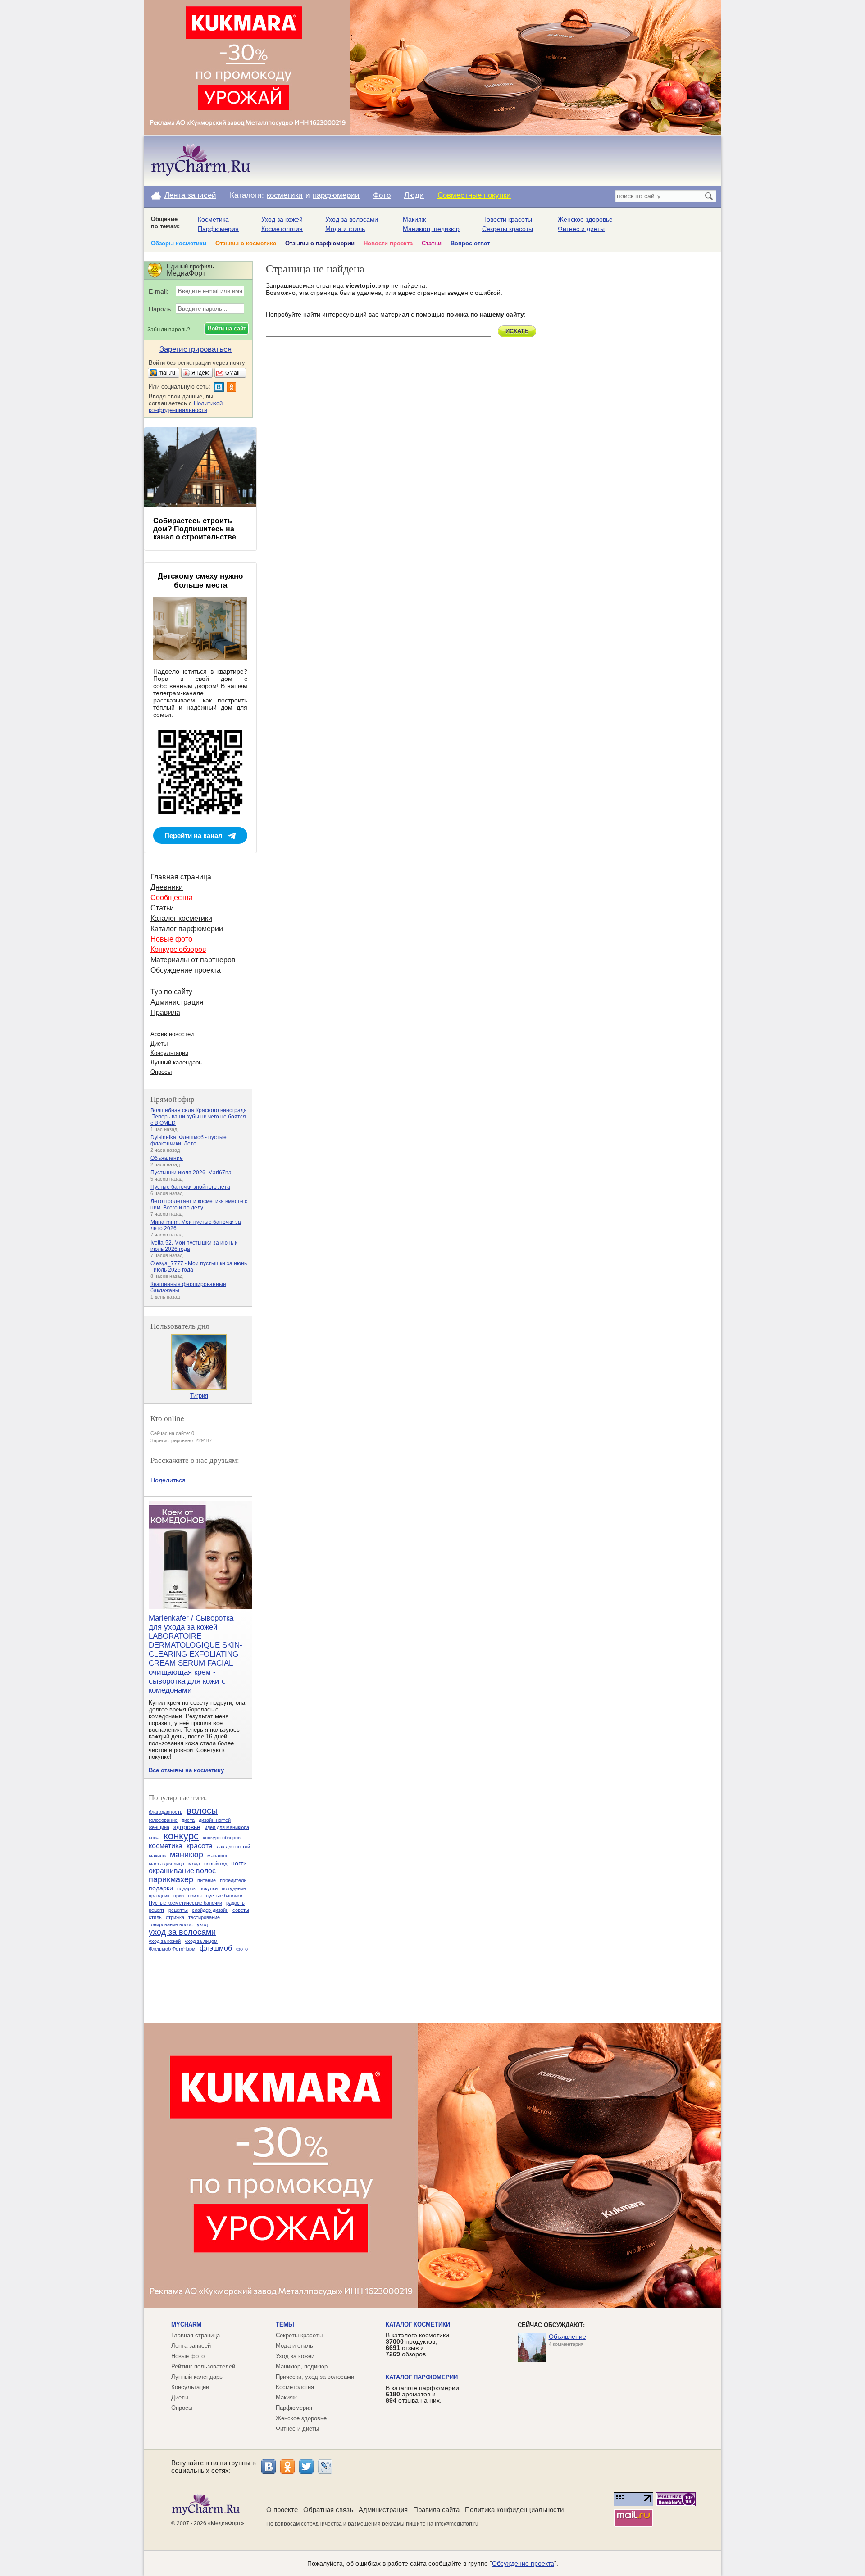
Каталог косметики (181, 918)
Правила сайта (436, 2510)
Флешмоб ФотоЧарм (172, 1949)
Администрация (177, 1002)
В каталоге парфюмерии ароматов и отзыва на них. (422, 2394)
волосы (202, 1811)
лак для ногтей (233, 1847)
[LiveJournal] (325, 2467)
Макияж (414, 219)
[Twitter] (306, 2467)
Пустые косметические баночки (185, 1903)
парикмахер (171, 1879)
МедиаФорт (226, 2523)
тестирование (204, 1917)
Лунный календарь (176, 1062)
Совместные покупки (474, 195)
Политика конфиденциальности (514, 2510)
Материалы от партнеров (193, 960)
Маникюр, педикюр (431, 229)
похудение (234, 1888)
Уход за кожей (282, 219)
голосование (163, 1820)
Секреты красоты (508, 229)
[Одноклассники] (287, 2467)
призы (195, 1896)
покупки (209, 1888)
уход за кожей (165, 1941)
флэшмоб (216, 1948)
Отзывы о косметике (246, 243)
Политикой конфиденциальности (186, 407)
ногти (239, 1863)
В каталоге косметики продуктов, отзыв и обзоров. (417, 2345)
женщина (159, 1827)
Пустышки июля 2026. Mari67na (191, 1173)
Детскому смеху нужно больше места (200, 581)
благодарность (166, 1812)
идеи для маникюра (227, 1827)
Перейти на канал (193, 835)
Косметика (213, 219)
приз (179, 1896)
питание (207, 1880)
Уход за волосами (352, 219)
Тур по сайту (171, 992)
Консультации (169, 1053)
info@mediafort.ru (457, 2524)
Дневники (167, 887)
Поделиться (168, 1480)
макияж (157, 1856)
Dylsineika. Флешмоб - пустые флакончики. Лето (189, 1141)
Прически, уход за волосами (315, 2377)
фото (242, 1949)
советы (241, 1910)
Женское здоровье (585, 219)
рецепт (157, 1910)
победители (233, 1880)
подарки (161, 1888)
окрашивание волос (182, 1871)
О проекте (282, 2510)
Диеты (159, 1044)
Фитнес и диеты (581, 229)
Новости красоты (507, 219)
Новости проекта (388, 243)
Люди (414, 195)
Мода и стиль (345, 229)
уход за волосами (182, 1932)
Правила (165, 1012)
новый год (216, 1864)
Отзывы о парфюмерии (320, 243)
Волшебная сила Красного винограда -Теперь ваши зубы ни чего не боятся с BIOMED (199, 1117)
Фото (382, 195)
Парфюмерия (218, 229)
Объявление (167, 1158)
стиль (155, 1917)
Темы (285, 2325)
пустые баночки (224, 1896)
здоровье (187, 1827)
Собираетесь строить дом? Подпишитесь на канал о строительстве (195, 529)
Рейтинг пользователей (203, 2366)
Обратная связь (328, 2510)
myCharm (186, 2325)
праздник (159, 1896)
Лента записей (190, 195)
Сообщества (172, 898)
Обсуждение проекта (186, 970)
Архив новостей (172, 1034)
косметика (166, 1846)
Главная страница (181, 877)
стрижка (175, 1917)
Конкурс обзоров (178, 949)
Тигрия (199, 1396)
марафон (218, 1856)
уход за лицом (201, 1941)
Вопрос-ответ (470, 243)
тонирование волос (171, 1924)
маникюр (187, 1855)
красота (200, 1846)
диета (188, 1820)
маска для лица (166, 1864)
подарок (186, 1888)
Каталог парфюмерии (187, 929)
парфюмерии (336, 195)
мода (194, 1864)
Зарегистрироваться (196, 349)
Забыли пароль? (169, 330)
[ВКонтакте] (269, 2467)
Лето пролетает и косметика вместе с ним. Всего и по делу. (199, 1204)
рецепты (178, 1910)
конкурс (181, 1836)
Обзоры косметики (179, 243)
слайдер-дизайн (210, 1910)
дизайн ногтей (215, 1820)
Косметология (282, 229)
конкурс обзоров (222, 1838)
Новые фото (171, 939)
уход (202, 1924)
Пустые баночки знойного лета (190, 1187)
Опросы (161, 1072)
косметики (285, 195)
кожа (154, 1838)
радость (235, 1903)
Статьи (432, 243)
